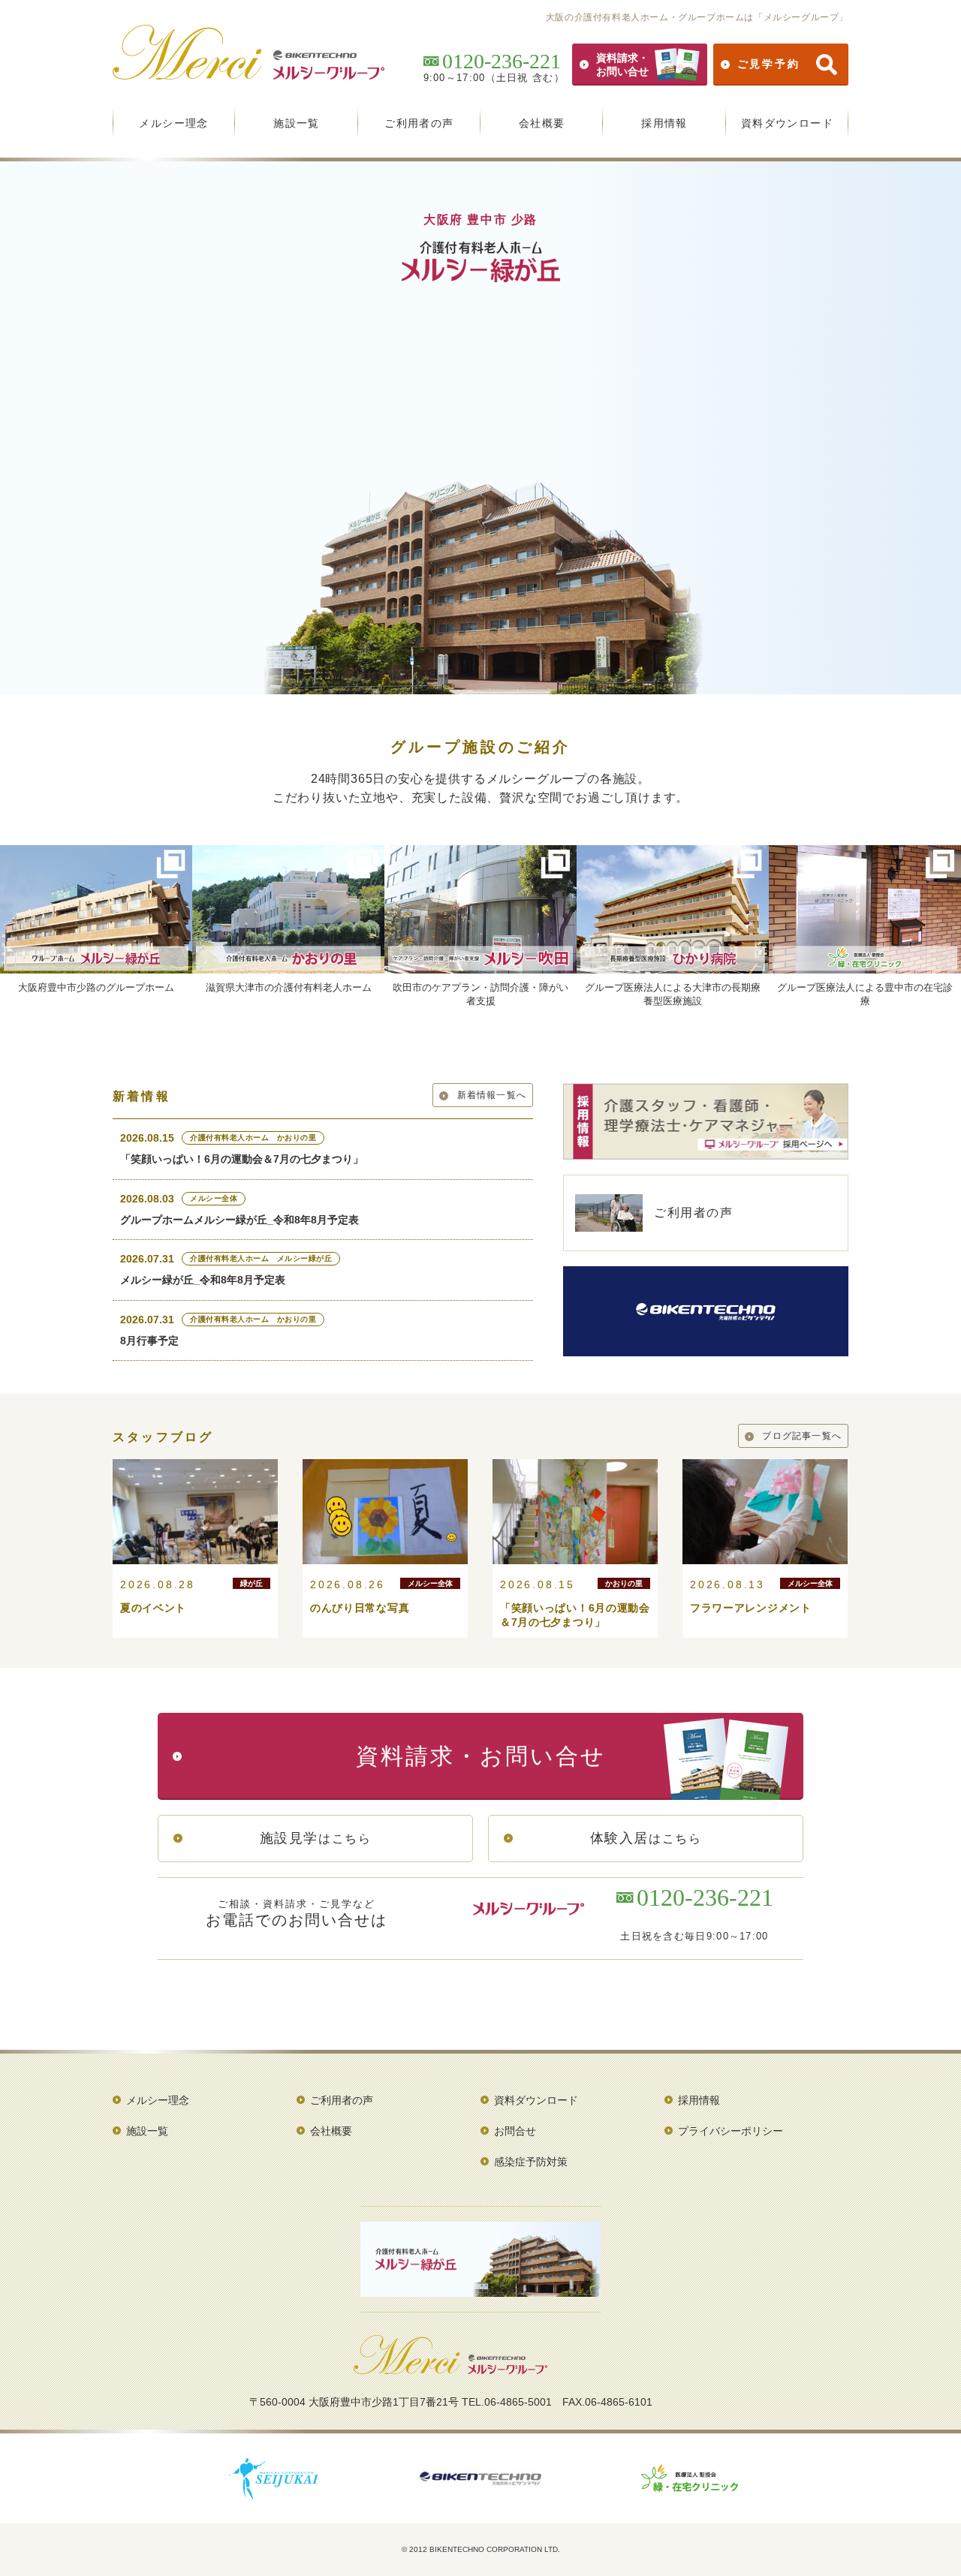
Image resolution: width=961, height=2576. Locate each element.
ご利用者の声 (419, 123)
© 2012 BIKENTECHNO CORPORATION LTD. (481, 2549)
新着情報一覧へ (492, 1095)
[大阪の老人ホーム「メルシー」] (249, 74)
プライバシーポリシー (731, 2131)
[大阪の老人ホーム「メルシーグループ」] (450, 2369)
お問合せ (515, 2131)
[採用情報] (706, 1154)
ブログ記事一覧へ (802, 1436)
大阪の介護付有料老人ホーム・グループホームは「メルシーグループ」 (697, 17)
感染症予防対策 (531, 2162)
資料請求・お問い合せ (622, 65)
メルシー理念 (173, 123)
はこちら (316, 1838)
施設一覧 (297, 123)
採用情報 (664, 123)
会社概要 (542, 123)
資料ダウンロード (787, 123)
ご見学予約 (769, 64)
